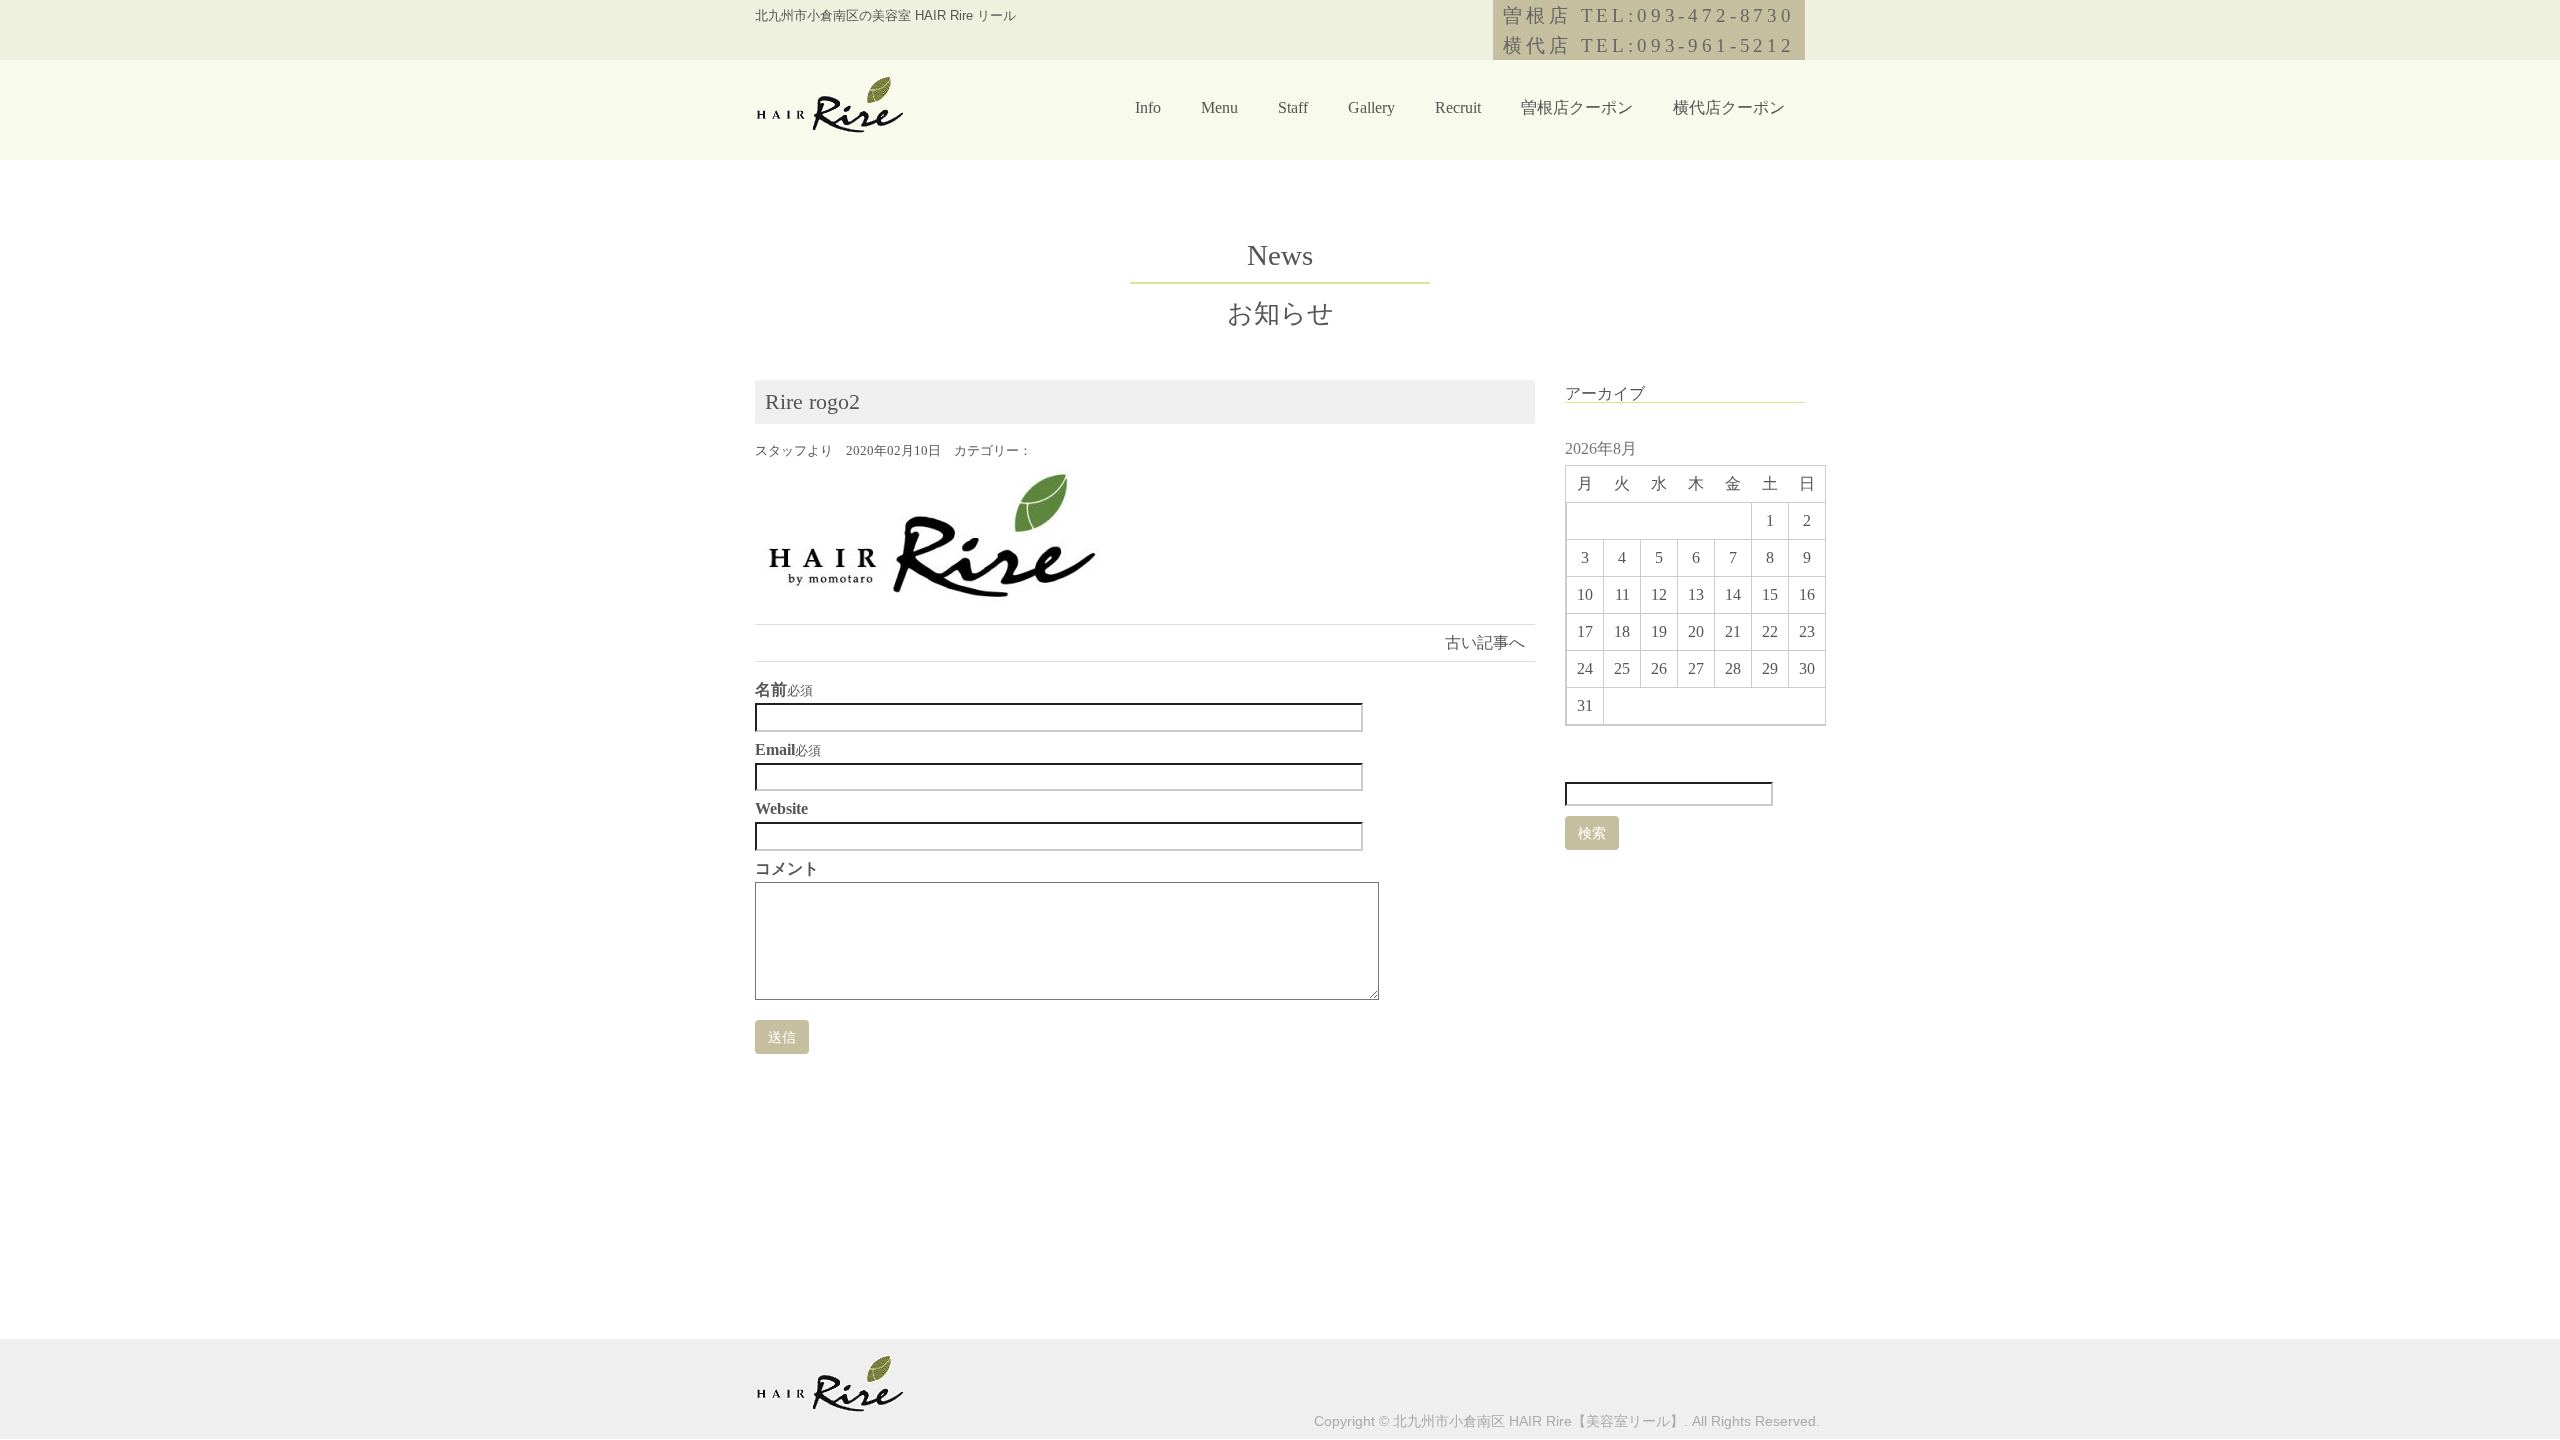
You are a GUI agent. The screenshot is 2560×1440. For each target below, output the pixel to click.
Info (1148, 107)
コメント (787, 869)
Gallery (1371, 107)
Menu (1219, 107)
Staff (1293, 107)
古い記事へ (1485, 642)
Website (781, 809)
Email (775, 750)
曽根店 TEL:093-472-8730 (1649, 15)
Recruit (1458, 107)
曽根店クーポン (1577, 107)
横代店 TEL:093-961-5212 (1649, 45)
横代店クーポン (1729, 107)
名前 (771, 690)
